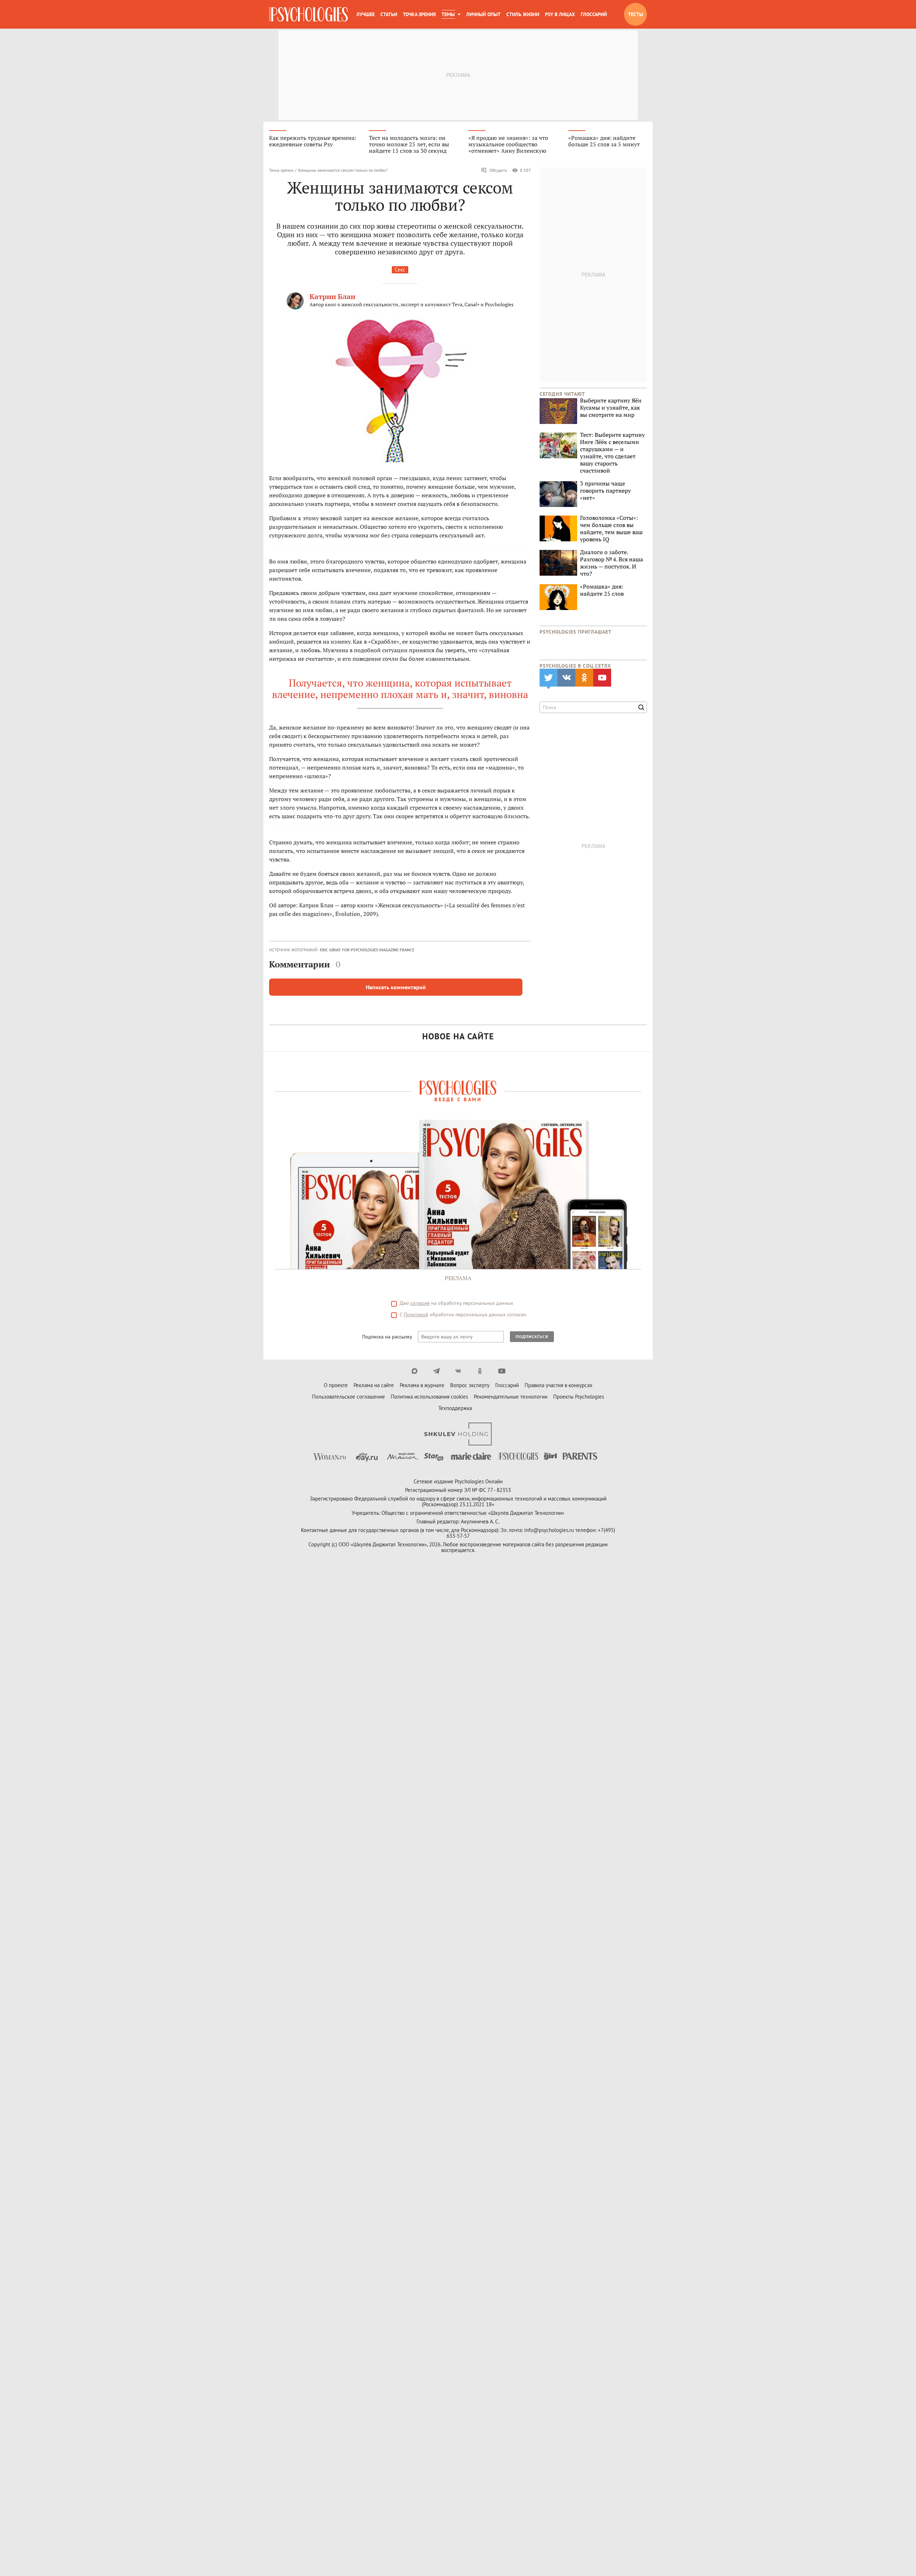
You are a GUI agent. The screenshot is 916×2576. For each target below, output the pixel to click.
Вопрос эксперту (470, 1385)
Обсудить (498, 170)
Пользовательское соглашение (349, 1397)
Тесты (635, 14)
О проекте (336, 1385)
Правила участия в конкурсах (559, 1385)
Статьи (389, 14)
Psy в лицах (560, 14)
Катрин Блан (332, 296)
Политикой (416, 1314)
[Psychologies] (308, 14)
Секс (400, 270)
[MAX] (415, 1371)
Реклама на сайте (374, 1385)
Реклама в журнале (422, 1385)
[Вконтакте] (458, 1371)
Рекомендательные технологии (511, 1397)
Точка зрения (419, 14)
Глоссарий (594, 14)
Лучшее (366, 14)
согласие (420, 1303)
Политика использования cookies (429, 1397)
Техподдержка (455, 1408)
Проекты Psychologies (579, 1397)
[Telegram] (436, 1371)
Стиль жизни (523, 14)
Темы (448, 14)
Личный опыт (483, 14)
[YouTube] (502, 1371)
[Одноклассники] (480, 1371)
